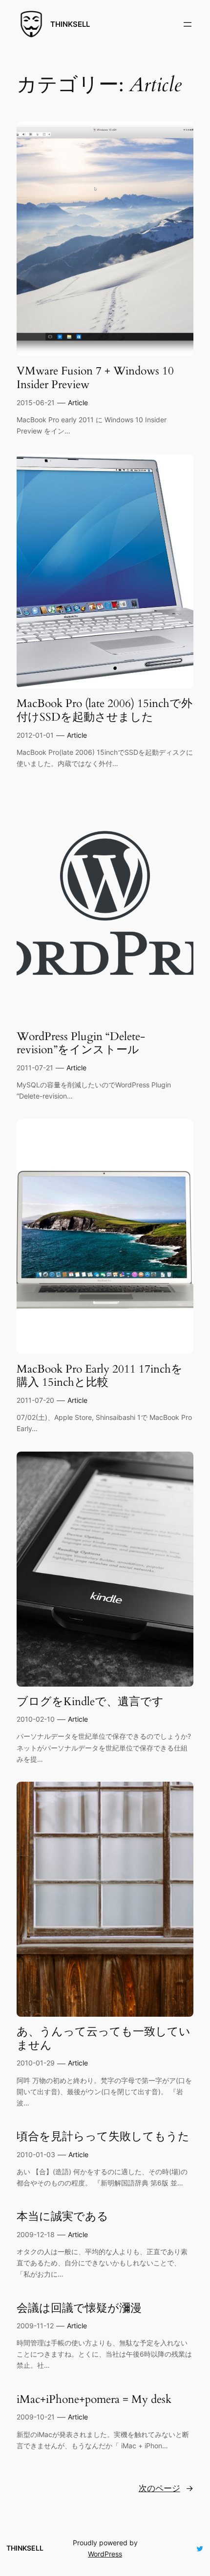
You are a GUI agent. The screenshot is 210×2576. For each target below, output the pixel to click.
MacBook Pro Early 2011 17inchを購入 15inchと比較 (100, 1376)
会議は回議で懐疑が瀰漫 (79, 2308)
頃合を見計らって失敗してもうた (103, 2137)
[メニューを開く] (188, 24)
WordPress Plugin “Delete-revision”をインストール (81, 1043)
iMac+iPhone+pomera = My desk (94, 2399)
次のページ (166, 2488)
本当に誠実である (63, 2217)
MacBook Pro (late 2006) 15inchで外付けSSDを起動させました (105, 710)
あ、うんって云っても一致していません (104, 2038)
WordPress (105, 2554)
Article (78, 403)
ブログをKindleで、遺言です (90, 1702)
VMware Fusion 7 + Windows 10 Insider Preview (95, 378)
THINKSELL (70, 24)
